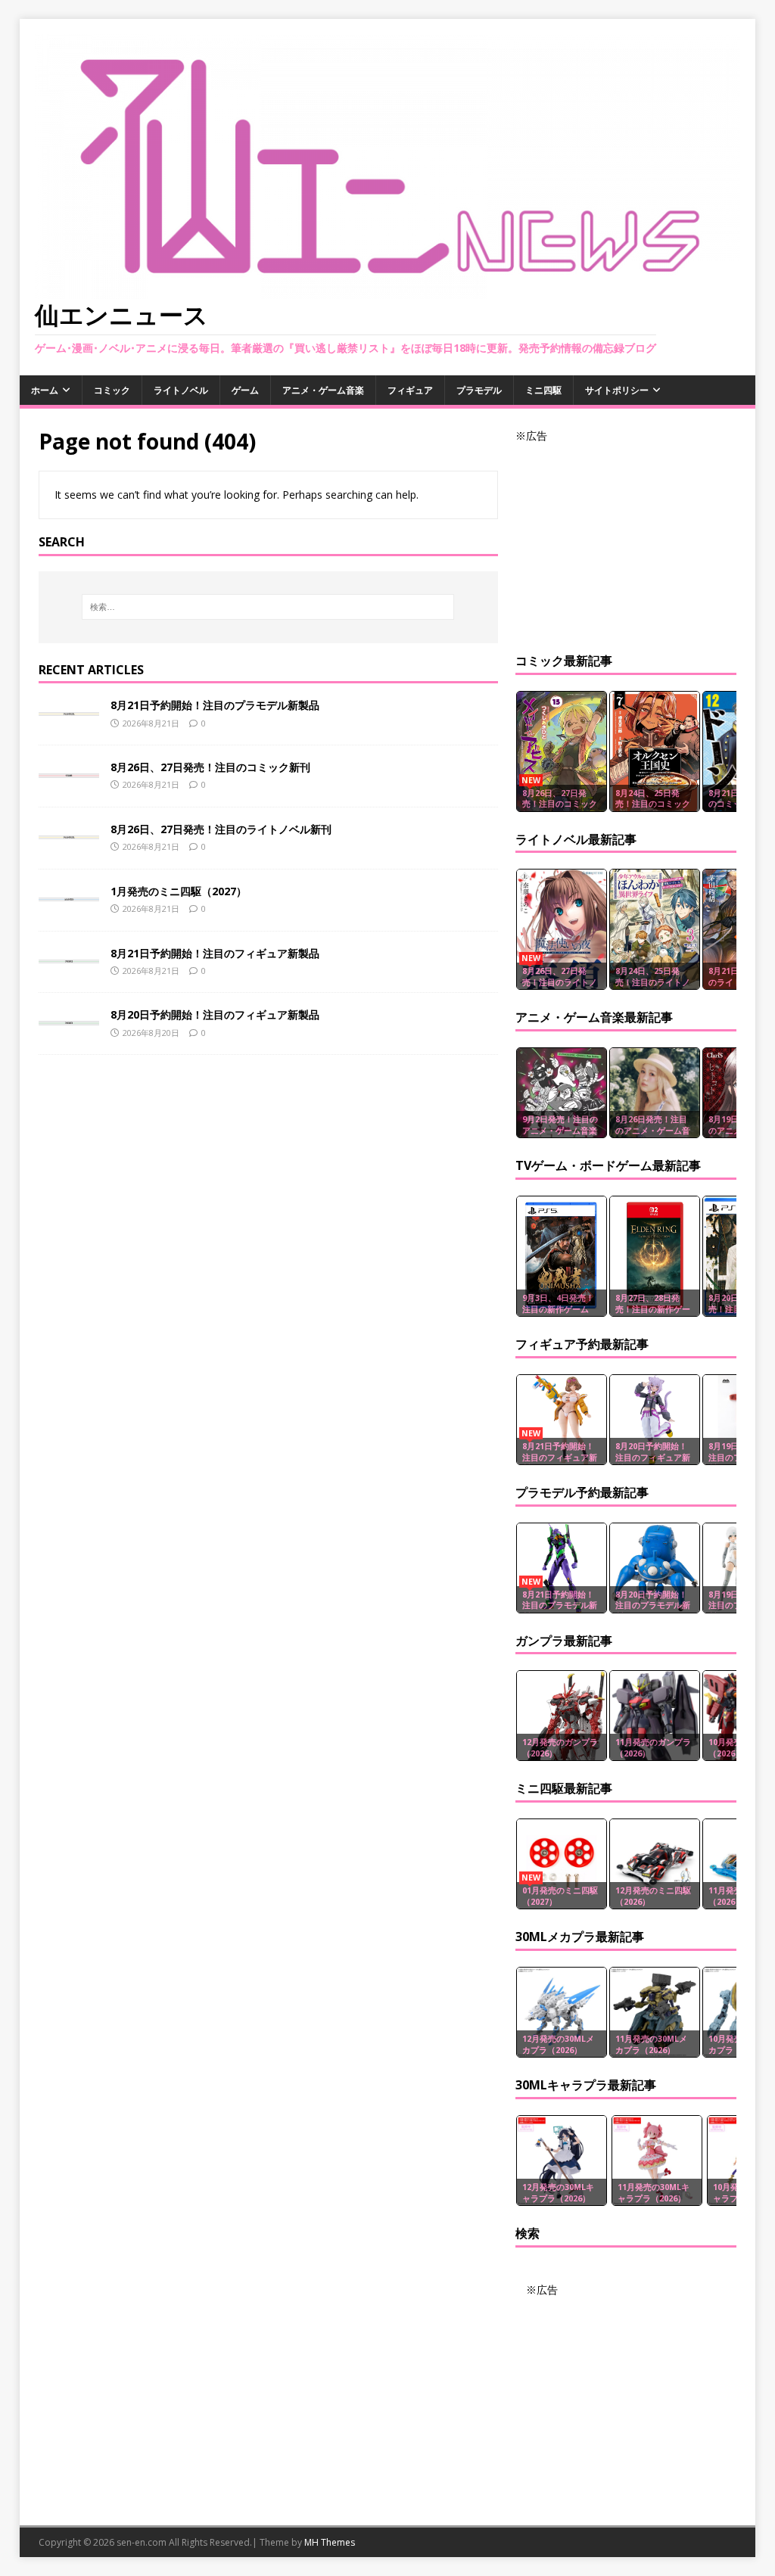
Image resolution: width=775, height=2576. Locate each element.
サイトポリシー (617, 390)
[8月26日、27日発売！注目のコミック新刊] (69, 768)
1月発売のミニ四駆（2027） (179, 891)
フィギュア (410, 390)
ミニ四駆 (543, 390)
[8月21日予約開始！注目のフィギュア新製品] (69, 955)
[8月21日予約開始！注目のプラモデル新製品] (69, 706)
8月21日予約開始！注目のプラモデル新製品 (215, 705)
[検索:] (268, 607)
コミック (112, 390)
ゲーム (245, 390)
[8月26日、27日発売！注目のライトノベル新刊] (69, 831)
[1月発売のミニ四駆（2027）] (69, 893)
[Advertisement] (626, 540)
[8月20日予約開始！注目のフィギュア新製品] (69, 1016)
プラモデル (479, 390)
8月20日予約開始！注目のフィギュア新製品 (215, 1014)
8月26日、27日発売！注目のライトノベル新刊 (221, 829)
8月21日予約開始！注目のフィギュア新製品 (215, 953)
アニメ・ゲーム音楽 (323, 390)
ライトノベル (181, 390)
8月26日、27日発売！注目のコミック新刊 (210, 767)
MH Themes (330, 2542)
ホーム (45, 390)
